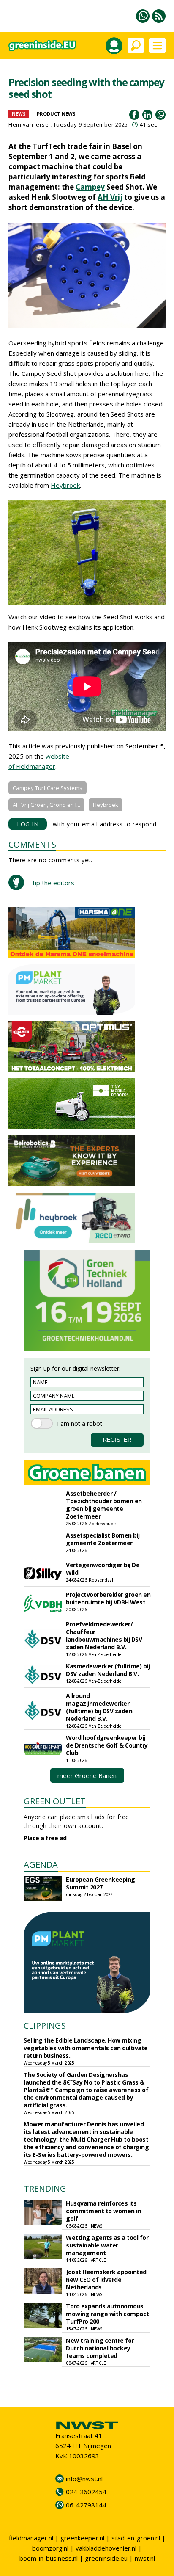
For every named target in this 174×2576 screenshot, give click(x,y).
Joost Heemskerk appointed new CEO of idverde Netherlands (106, 2279)
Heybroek (65, 485)
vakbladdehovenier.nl (106, 2548)
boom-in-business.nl (49, 2558)
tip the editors (53, 883)
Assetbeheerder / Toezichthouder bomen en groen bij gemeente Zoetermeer (104, 1505)
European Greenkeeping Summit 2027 (101, 1883)
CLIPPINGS (45, 2025)
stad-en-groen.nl (136, 2538)
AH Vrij (110, 197)
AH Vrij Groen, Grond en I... (46, 805)
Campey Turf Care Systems (48, 788)
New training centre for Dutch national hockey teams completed (100, 2348)
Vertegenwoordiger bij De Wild (103, 1569)
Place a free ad (45, 1838)
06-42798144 (86, 2505)
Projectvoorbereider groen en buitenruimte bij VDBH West (108, 1598)
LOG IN (28, 824)
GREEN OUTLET (55, 1801)
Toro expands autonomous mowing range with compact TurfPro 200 (107, 2314)
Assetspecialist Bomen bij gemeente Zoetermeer (103, 1539)
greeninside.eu (106, 2558)
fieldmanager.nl (31, 2538)
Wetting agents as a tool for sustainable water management (107, 2245)
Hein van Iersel (29, 124)
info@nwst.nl (84, 2479)
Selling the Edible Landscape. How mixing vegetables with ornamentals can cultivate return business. (86, 2048)
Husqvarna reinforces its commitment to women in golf (103, 2211)
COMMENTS (32, 844)
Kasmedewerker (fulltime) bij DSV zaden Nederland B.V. (108, 1670)
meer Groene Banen (87, 1775)
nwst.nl (145, 2558)
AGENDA (41, 1865)
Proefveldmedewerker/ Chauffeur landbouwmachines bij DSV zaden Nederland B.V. (104, 1636)
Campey (90, 187)
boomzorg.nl (50, 2548)
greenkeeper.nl (82, 2538)
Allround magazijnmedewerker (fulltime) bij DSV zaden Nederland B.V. (99, 1707)
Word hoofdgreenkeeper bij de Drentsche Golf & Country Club (107, 1745)
